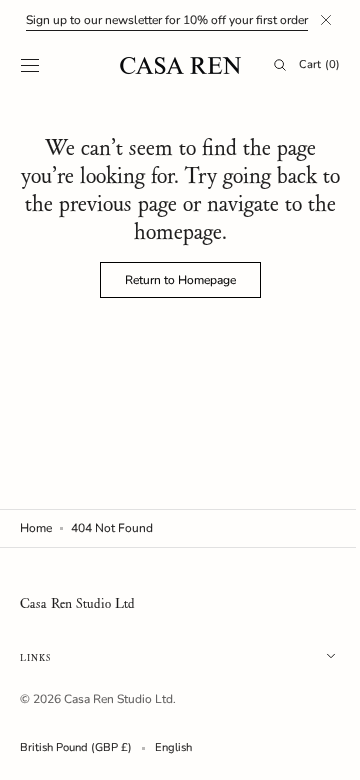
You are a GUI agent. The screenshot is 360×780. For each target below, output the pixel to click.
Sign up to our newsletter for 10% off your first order (167, 20)
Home (36, 528)
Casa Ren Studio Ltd (118, 699)
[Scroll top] (315, 750)
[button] (30, 65)
